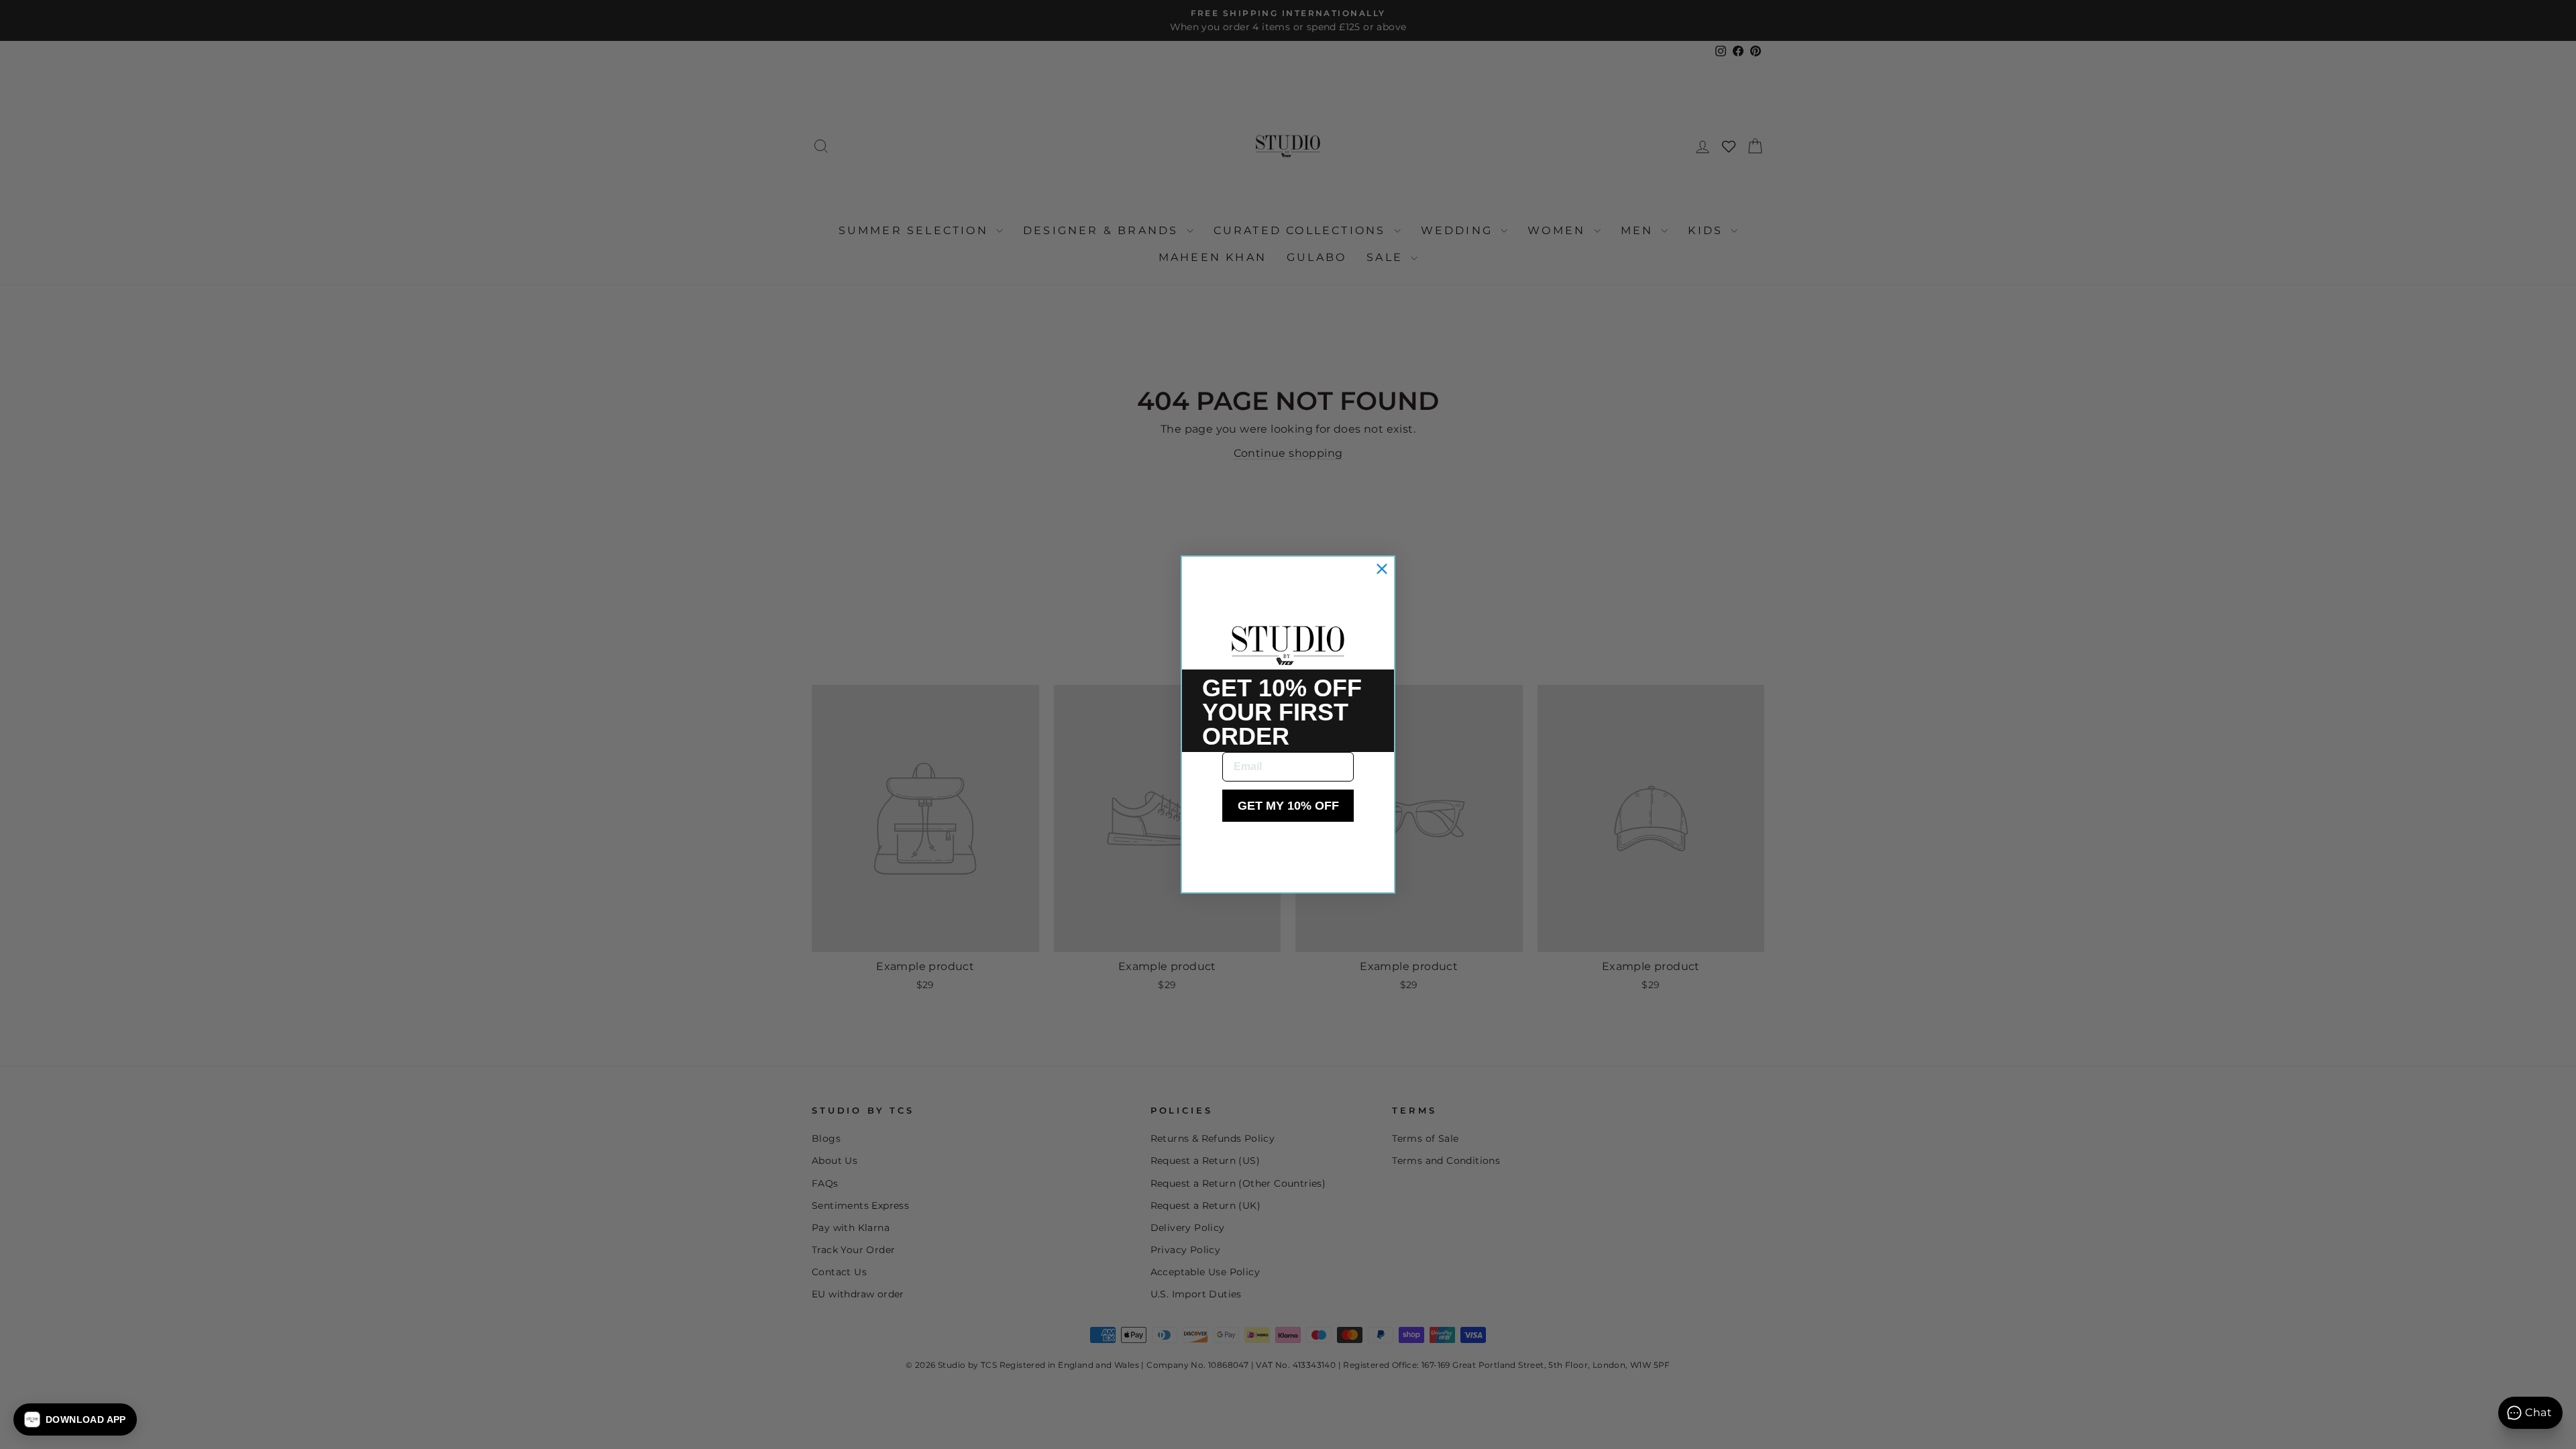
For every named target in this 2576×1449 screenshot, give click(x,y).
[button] (75, 1419)
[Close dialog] (1382, 569)
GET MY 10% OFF (1288, 806)
